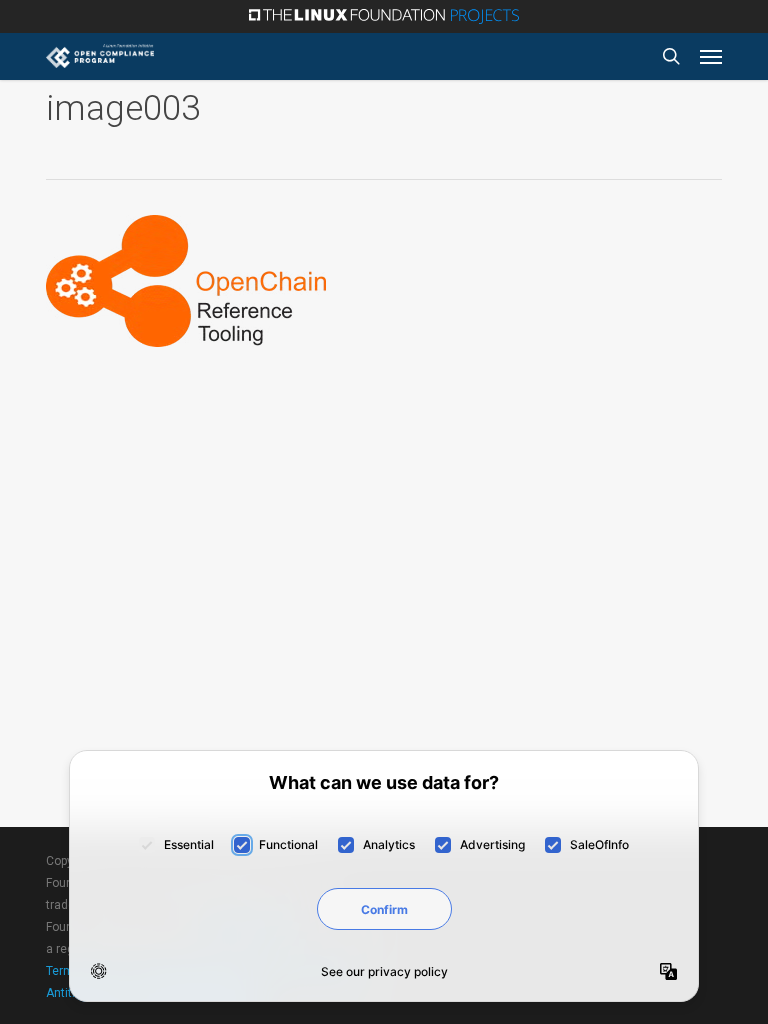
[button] (711, 56)
